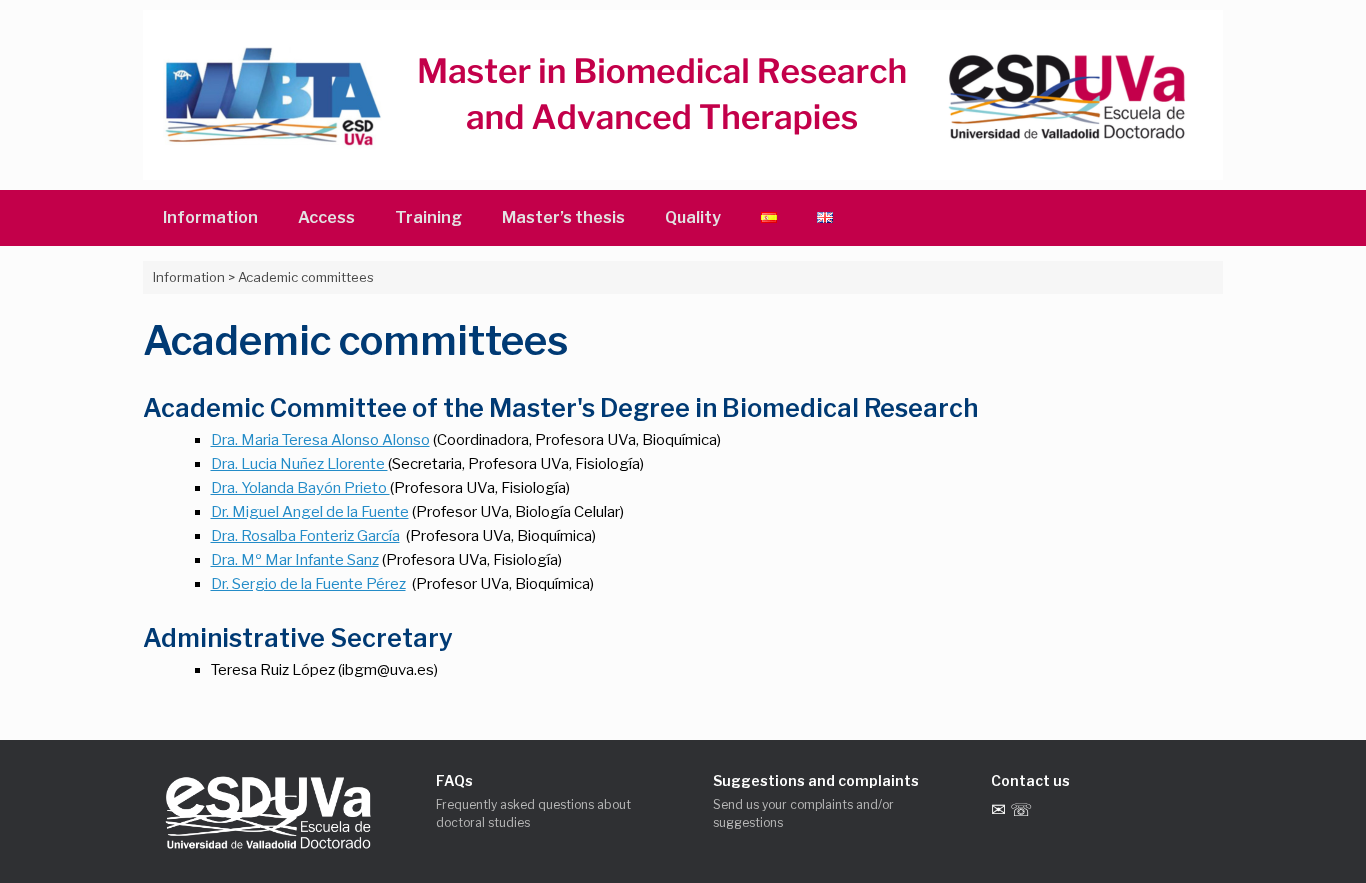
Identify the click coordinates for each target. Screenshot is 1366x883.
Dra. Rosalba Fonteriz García (305, 536)
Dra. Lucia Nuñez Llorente (299, 464)
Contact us (1030, 780)
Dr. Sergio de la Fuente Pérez (308, 584)
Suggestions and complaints (816, 780)
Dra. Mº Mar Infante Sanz (295, 560)
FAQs (454, 780)
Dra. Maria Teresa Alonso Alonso (320, 440)
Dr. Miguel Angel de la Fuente (310, 512)
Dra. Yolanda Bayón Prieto (300, 488)
